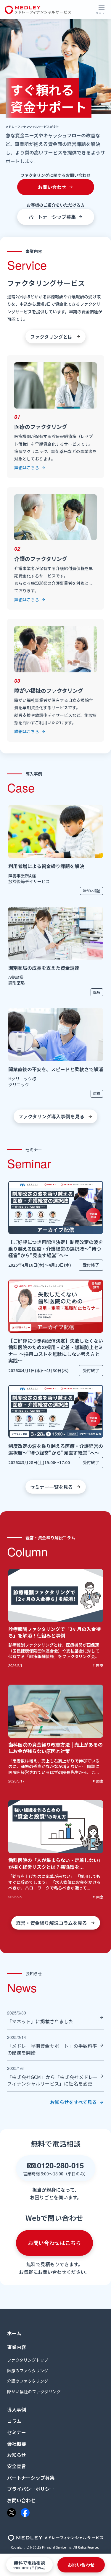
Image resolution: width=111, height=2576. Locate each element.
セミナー (17, 2432)
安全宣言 (17, 2466)
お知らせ (17, 2455)
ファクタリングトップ (28, 2360)
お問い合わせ (21, 2500)
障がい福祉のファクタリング (34, 2392)
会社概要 (17, 2444)
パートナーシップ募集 (31, 2478)
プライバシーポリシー (31, 2489)
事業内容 (17, 2347)
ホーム (14, 2333)
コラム (14, 2421)
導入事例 (17, 2409)
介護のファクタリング (28, 2381)
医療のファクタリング (28, 2371)
